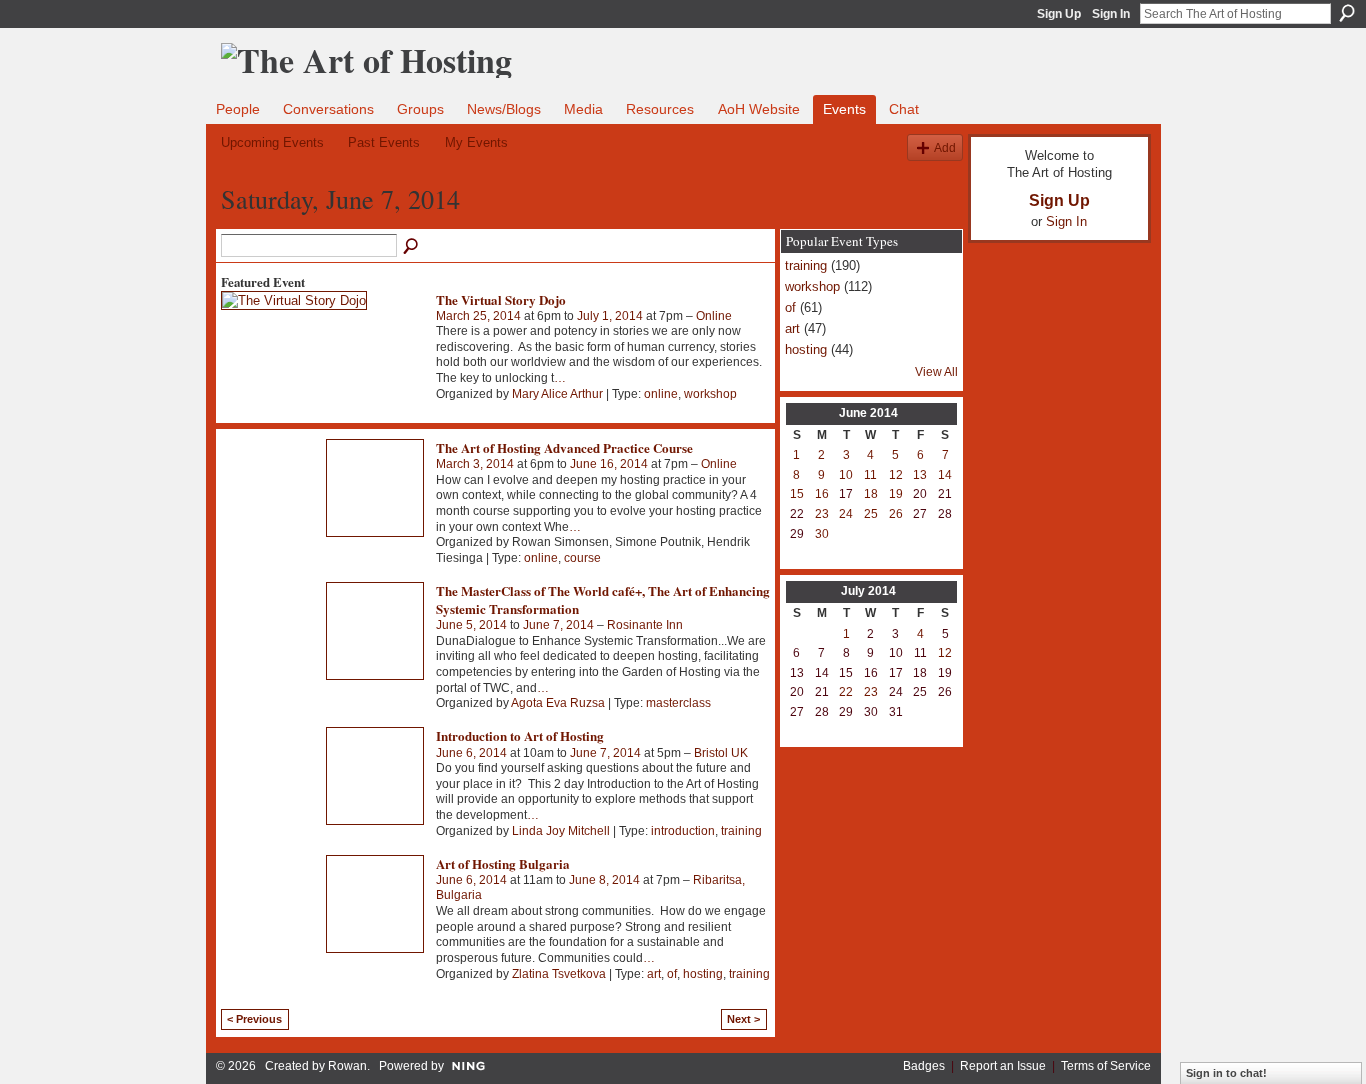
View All (936, 372)
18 (871, 494)
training (741, 831)
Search (1347, 13)
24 (846, 514)
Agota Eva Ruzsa (558, 703)
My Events (476, 142)
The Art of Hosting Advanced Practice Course (564, 447)
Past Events (384, 142)
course (582, 558)
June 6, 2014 (471, 753)
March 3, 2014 (475, 464)
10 (846, 475)
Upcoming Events (272, 142)
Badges (924, 1066)
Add (945, 147)
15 (797, 494)
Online (714, 316)
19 (896, 494)
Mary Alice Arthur (557, 394)
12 (896, 475)
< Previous (254, 1019)
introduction (683, 831)
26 (896, 514)
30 (822, 534)
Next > (743, 1019)
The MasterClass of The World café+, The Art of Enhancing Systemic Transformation (603, 599)
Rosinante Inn (645, 625)
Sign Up (1059, 14)
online (661, 394)
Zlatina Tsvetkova (559, 974)
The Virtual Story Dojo (501, 299)
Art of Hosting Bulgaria (503, 863)
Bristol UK (721, 753)
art (654, 974)
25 (871, 514)
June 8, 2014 (604, 880)
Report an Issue (1003, 1066)
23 (822, 514)
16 (822, 494)
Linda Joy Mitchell (561, 831)
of (672, 974)
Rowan (347, 1066)
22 (846, 692)
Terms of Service (1106, 1066)
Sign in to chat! (1226, 1073)
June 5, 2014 (471, 625)
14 (945, 475)
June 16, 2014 (609, 464)
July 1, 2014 (610, 316)
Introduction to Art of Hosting (520, 735)
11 (870, 475)
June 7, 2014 (558, 625)
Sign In (1111, 14)
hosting (703, 974)
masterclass (678, 703)
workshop (710, 394)
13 (920, 475)
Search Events (412, 247)
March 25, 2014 (478, 316)
